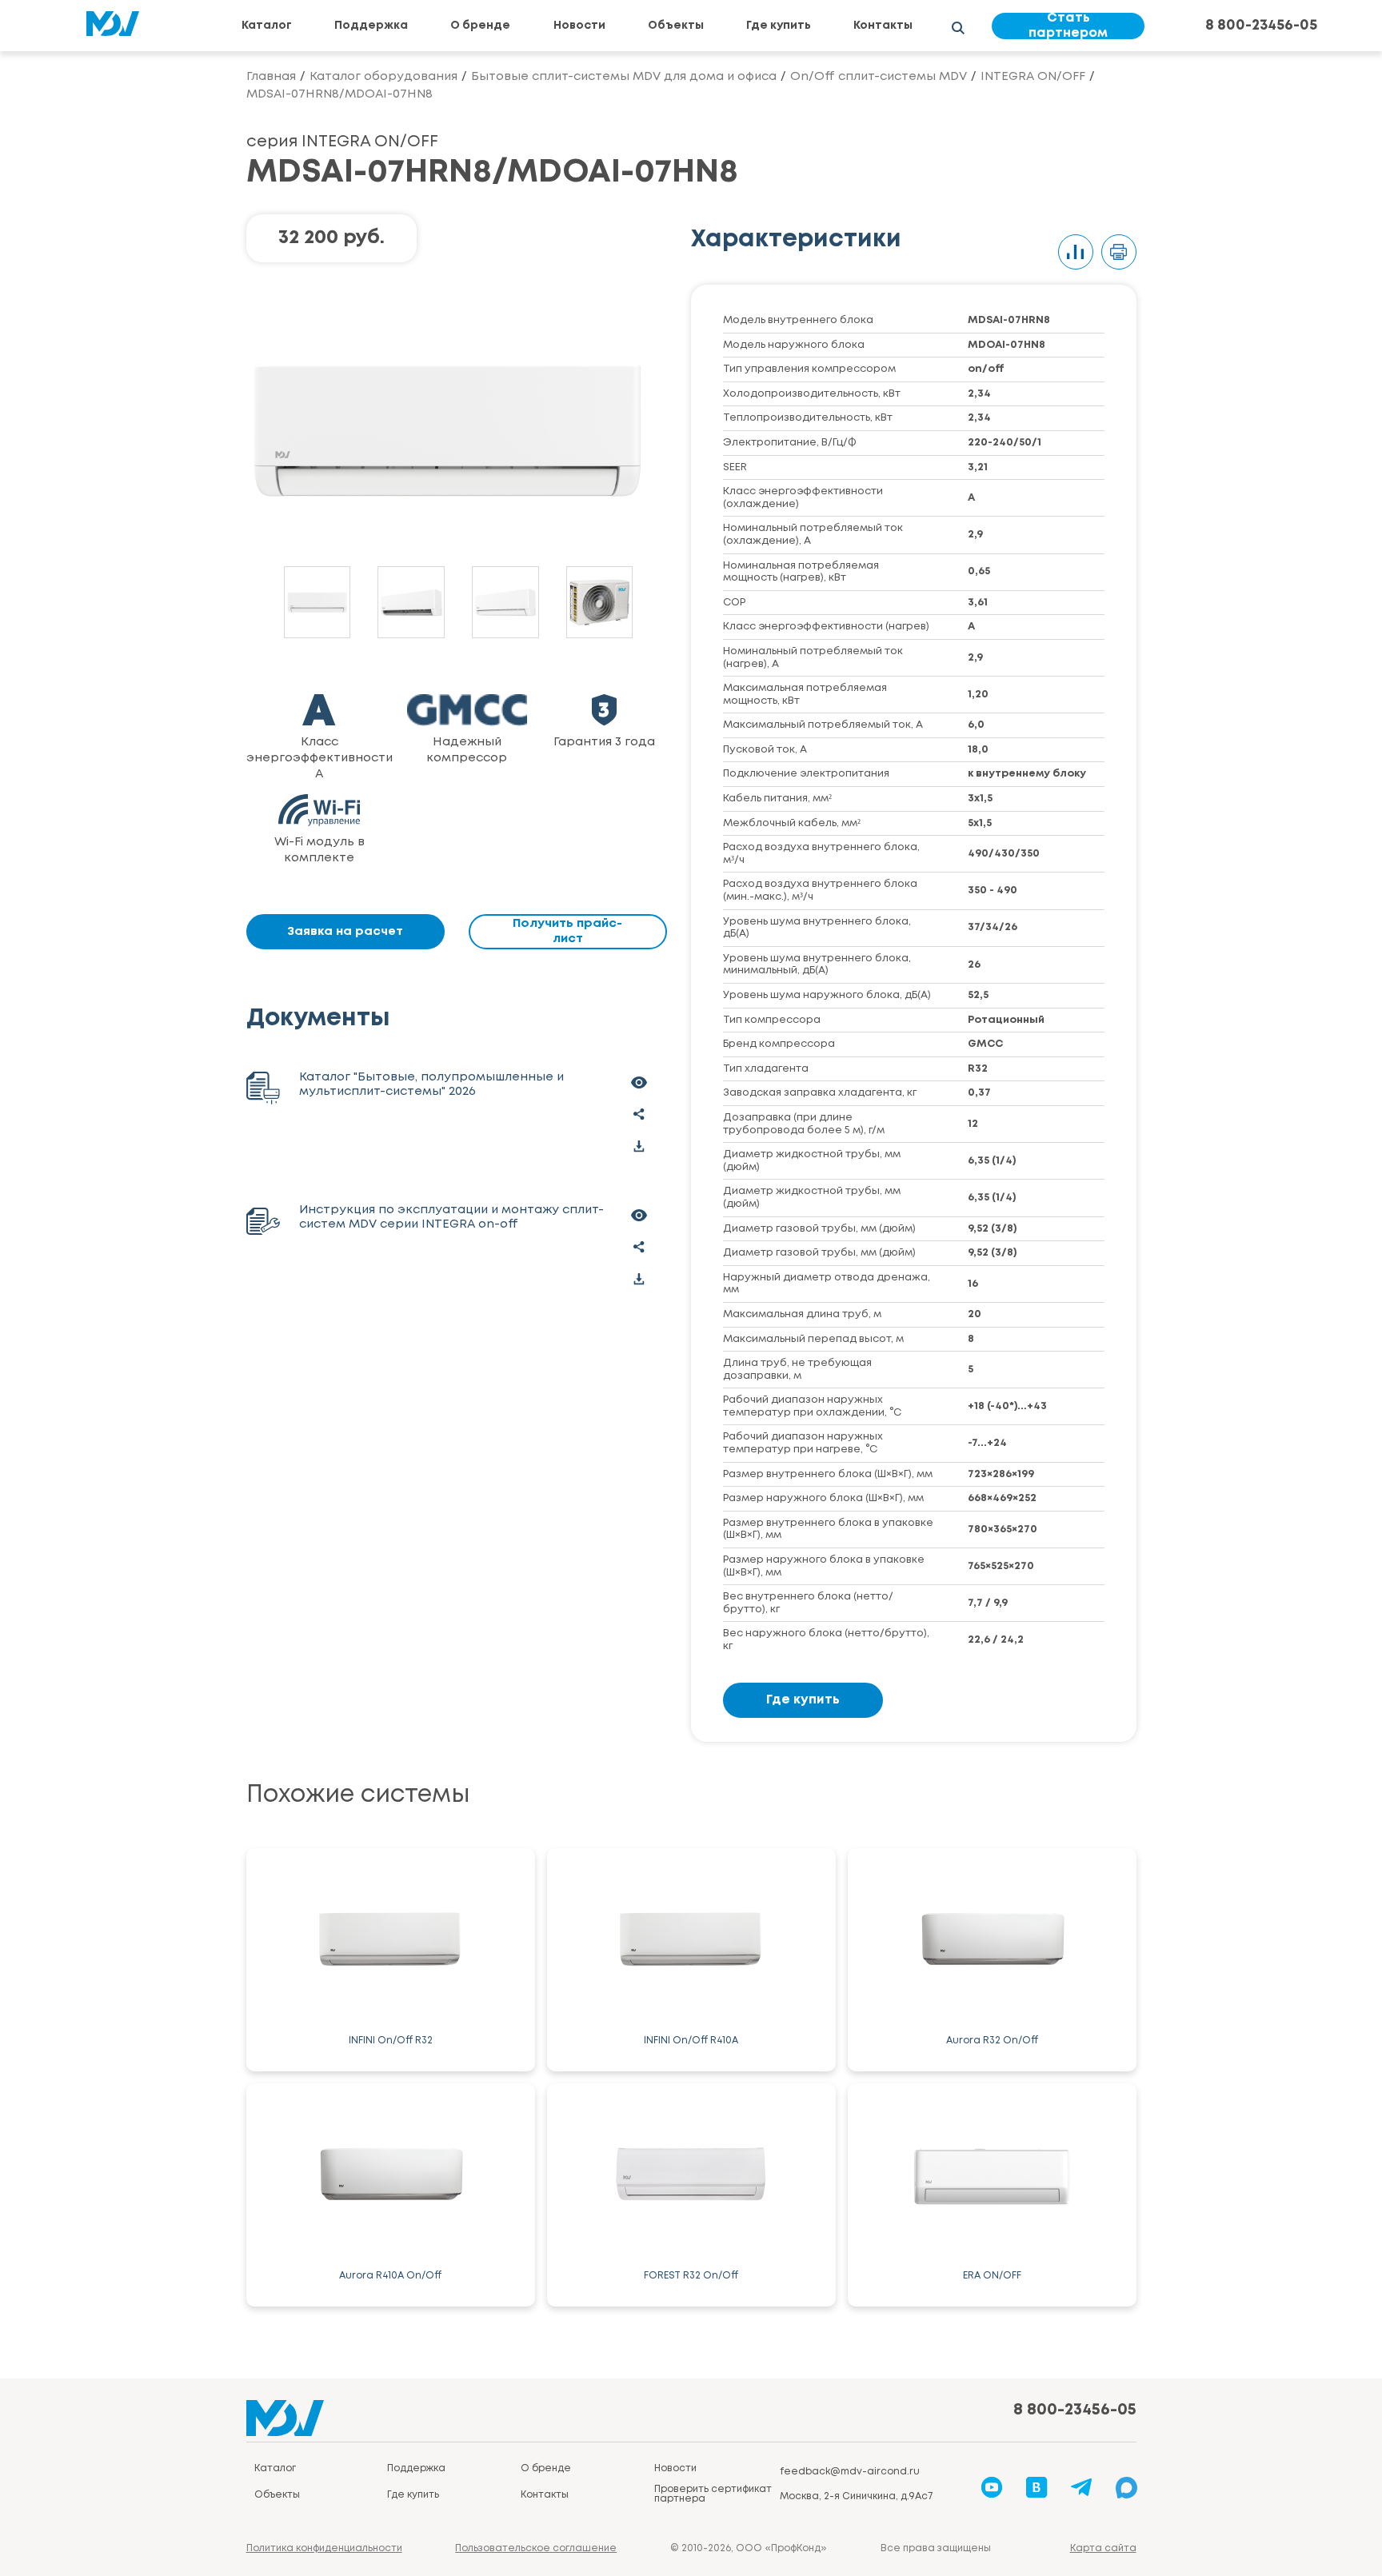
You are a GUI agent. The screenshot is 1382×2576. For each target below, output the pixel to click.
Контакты (883, 26)
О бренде (480, 26)
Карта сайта (1103, 2548)
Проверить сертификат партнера (713, 2494)
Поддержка (371, 26)
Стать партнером (1068, 26)
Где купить (779, 26)
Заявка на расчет (345, 932)
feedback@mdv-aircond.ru (850, 2472)
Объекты (676, 26)
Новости (579, 26)
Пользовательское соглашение (536, 2548)
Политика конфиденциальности (324, 2548)
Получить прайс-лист (567, 931)
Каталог (267, 26)
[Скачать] (639, 1146)
